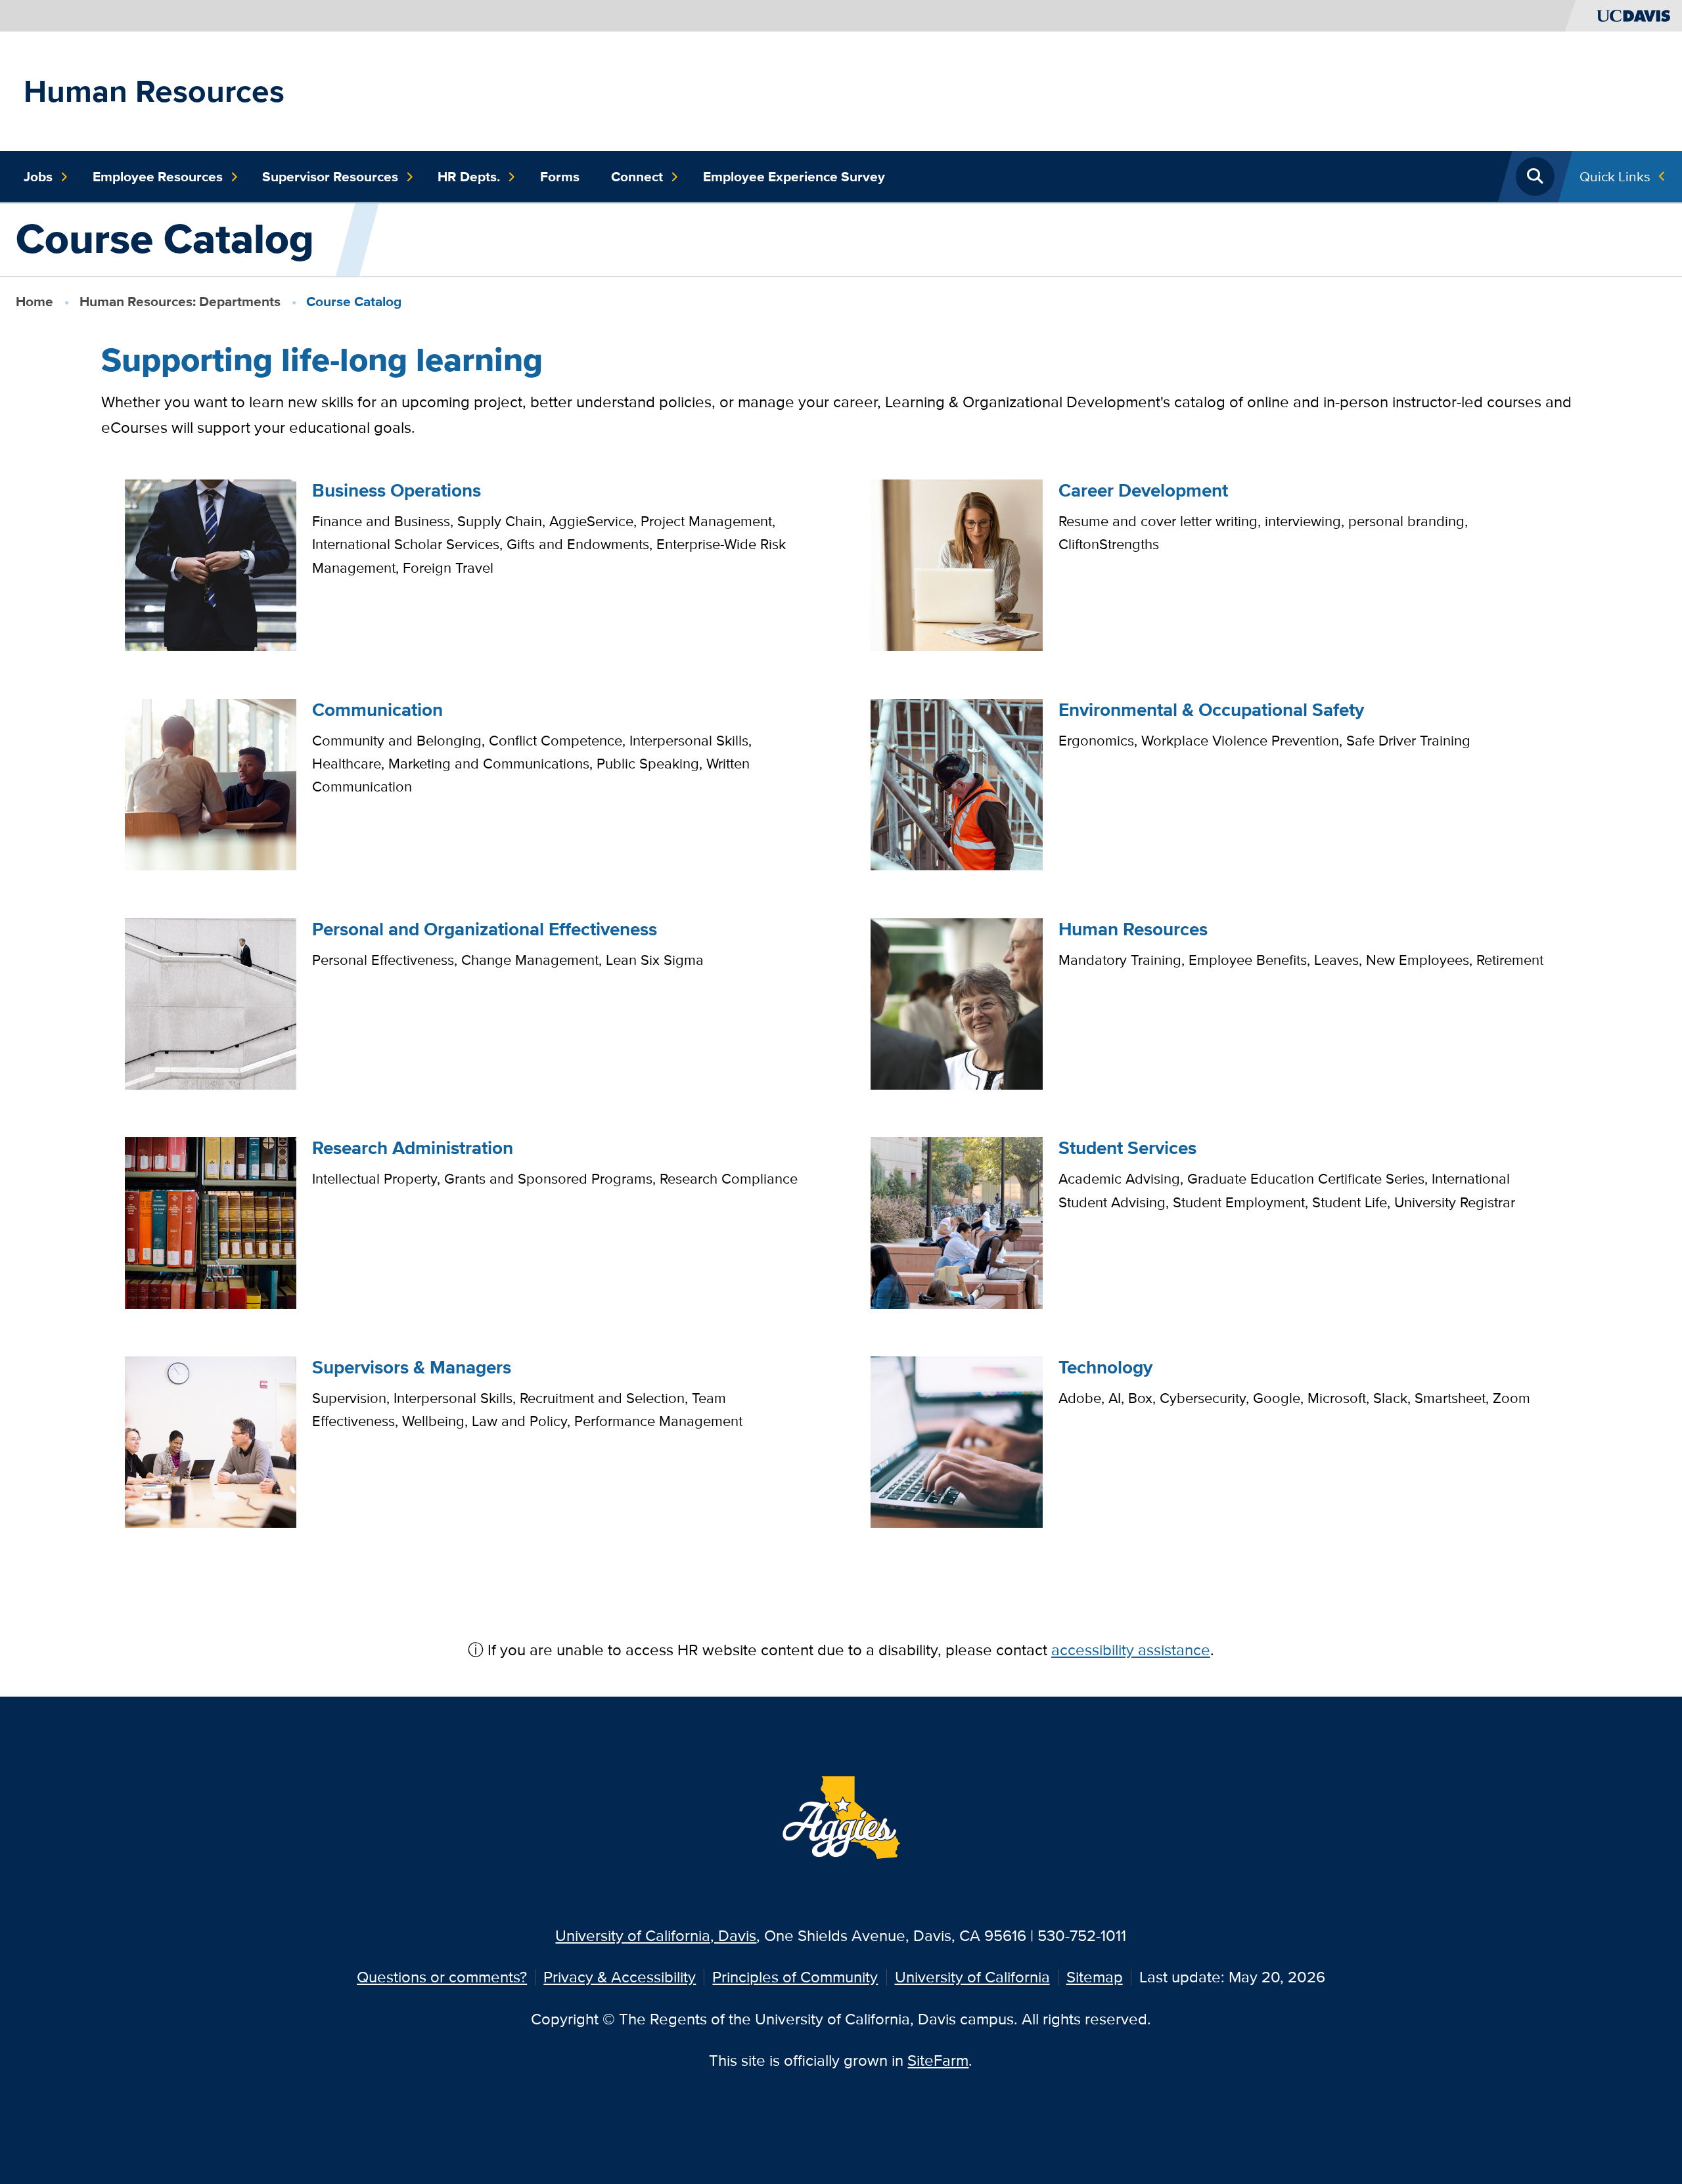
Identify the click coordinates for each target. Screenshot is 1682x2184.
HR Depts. (469, 177)
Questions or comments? (442, 1977)
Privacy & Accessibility (620, 1977)
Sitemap (1095, 1977)
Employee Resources (158, 177)
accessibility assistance (1131, 1650)
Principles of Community (795, 1977)
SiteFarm (938, 2060)
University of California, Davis (656, 1935)
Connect (637, 177)
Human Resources (154, 91)
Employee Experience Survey (794, 177)
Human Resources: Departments (180, 301)
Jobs (38, 177)
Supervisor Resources (330, 177)
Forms (560, 177)
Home (34, 301)
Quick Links (1615, 176)
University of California (972, 1977)
